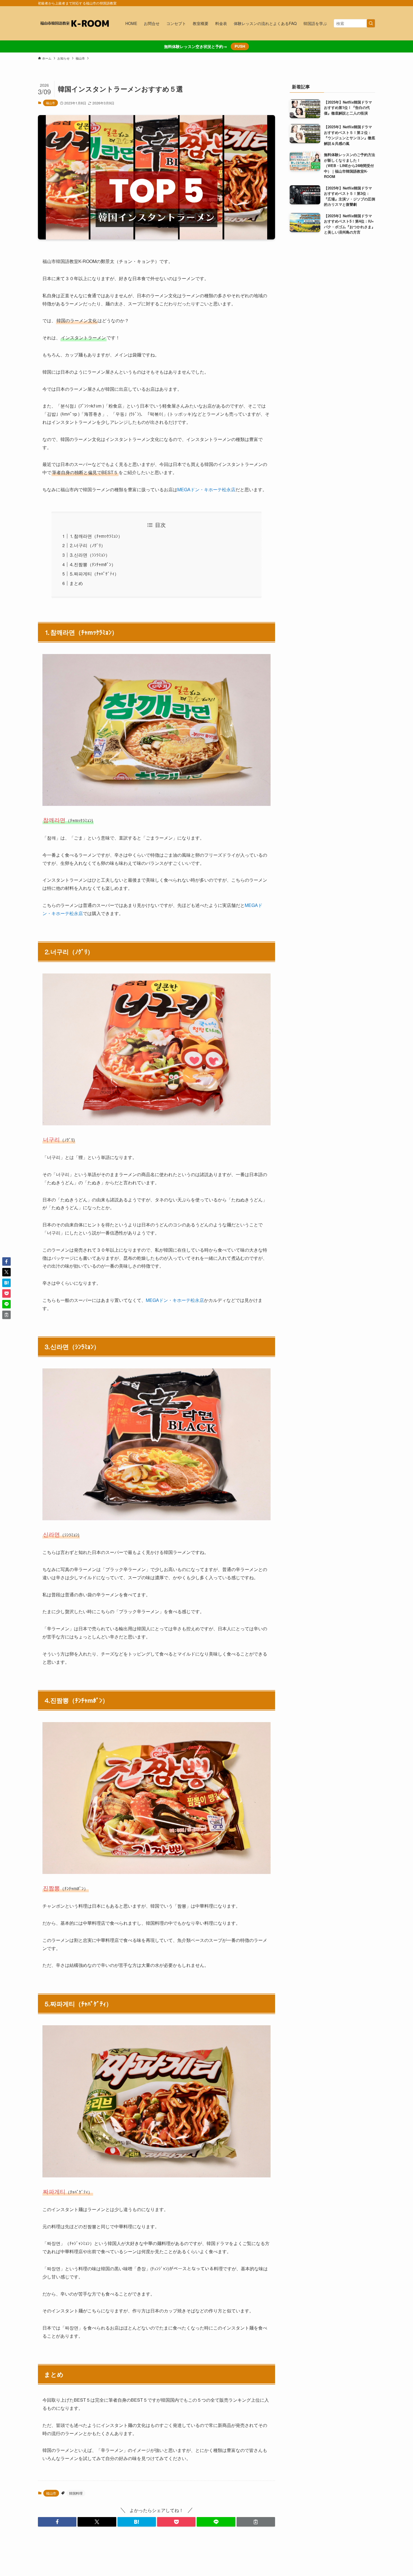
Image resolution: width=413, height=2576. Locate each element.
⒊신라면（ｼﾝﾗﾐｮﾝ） (90, 555)
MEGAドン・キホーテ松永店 (206, 489)
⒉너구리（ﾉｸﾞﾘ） (87, 545)
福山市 (50, 103)
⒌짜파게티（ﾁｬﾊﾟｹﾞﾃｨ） (94, 574)
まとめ (76, 583)
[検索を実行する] (371, 23)
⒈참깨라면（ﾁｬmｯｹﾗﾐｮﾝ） (96, 536)
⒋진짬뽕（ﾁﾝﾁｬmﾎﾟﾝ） (93, 564)
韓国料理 (76, 2493)
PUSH (240, 46)
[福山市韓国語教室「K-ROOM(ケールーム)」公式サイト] (74, 23)
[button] (57, 2522)
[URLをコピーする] (256, 2522)
